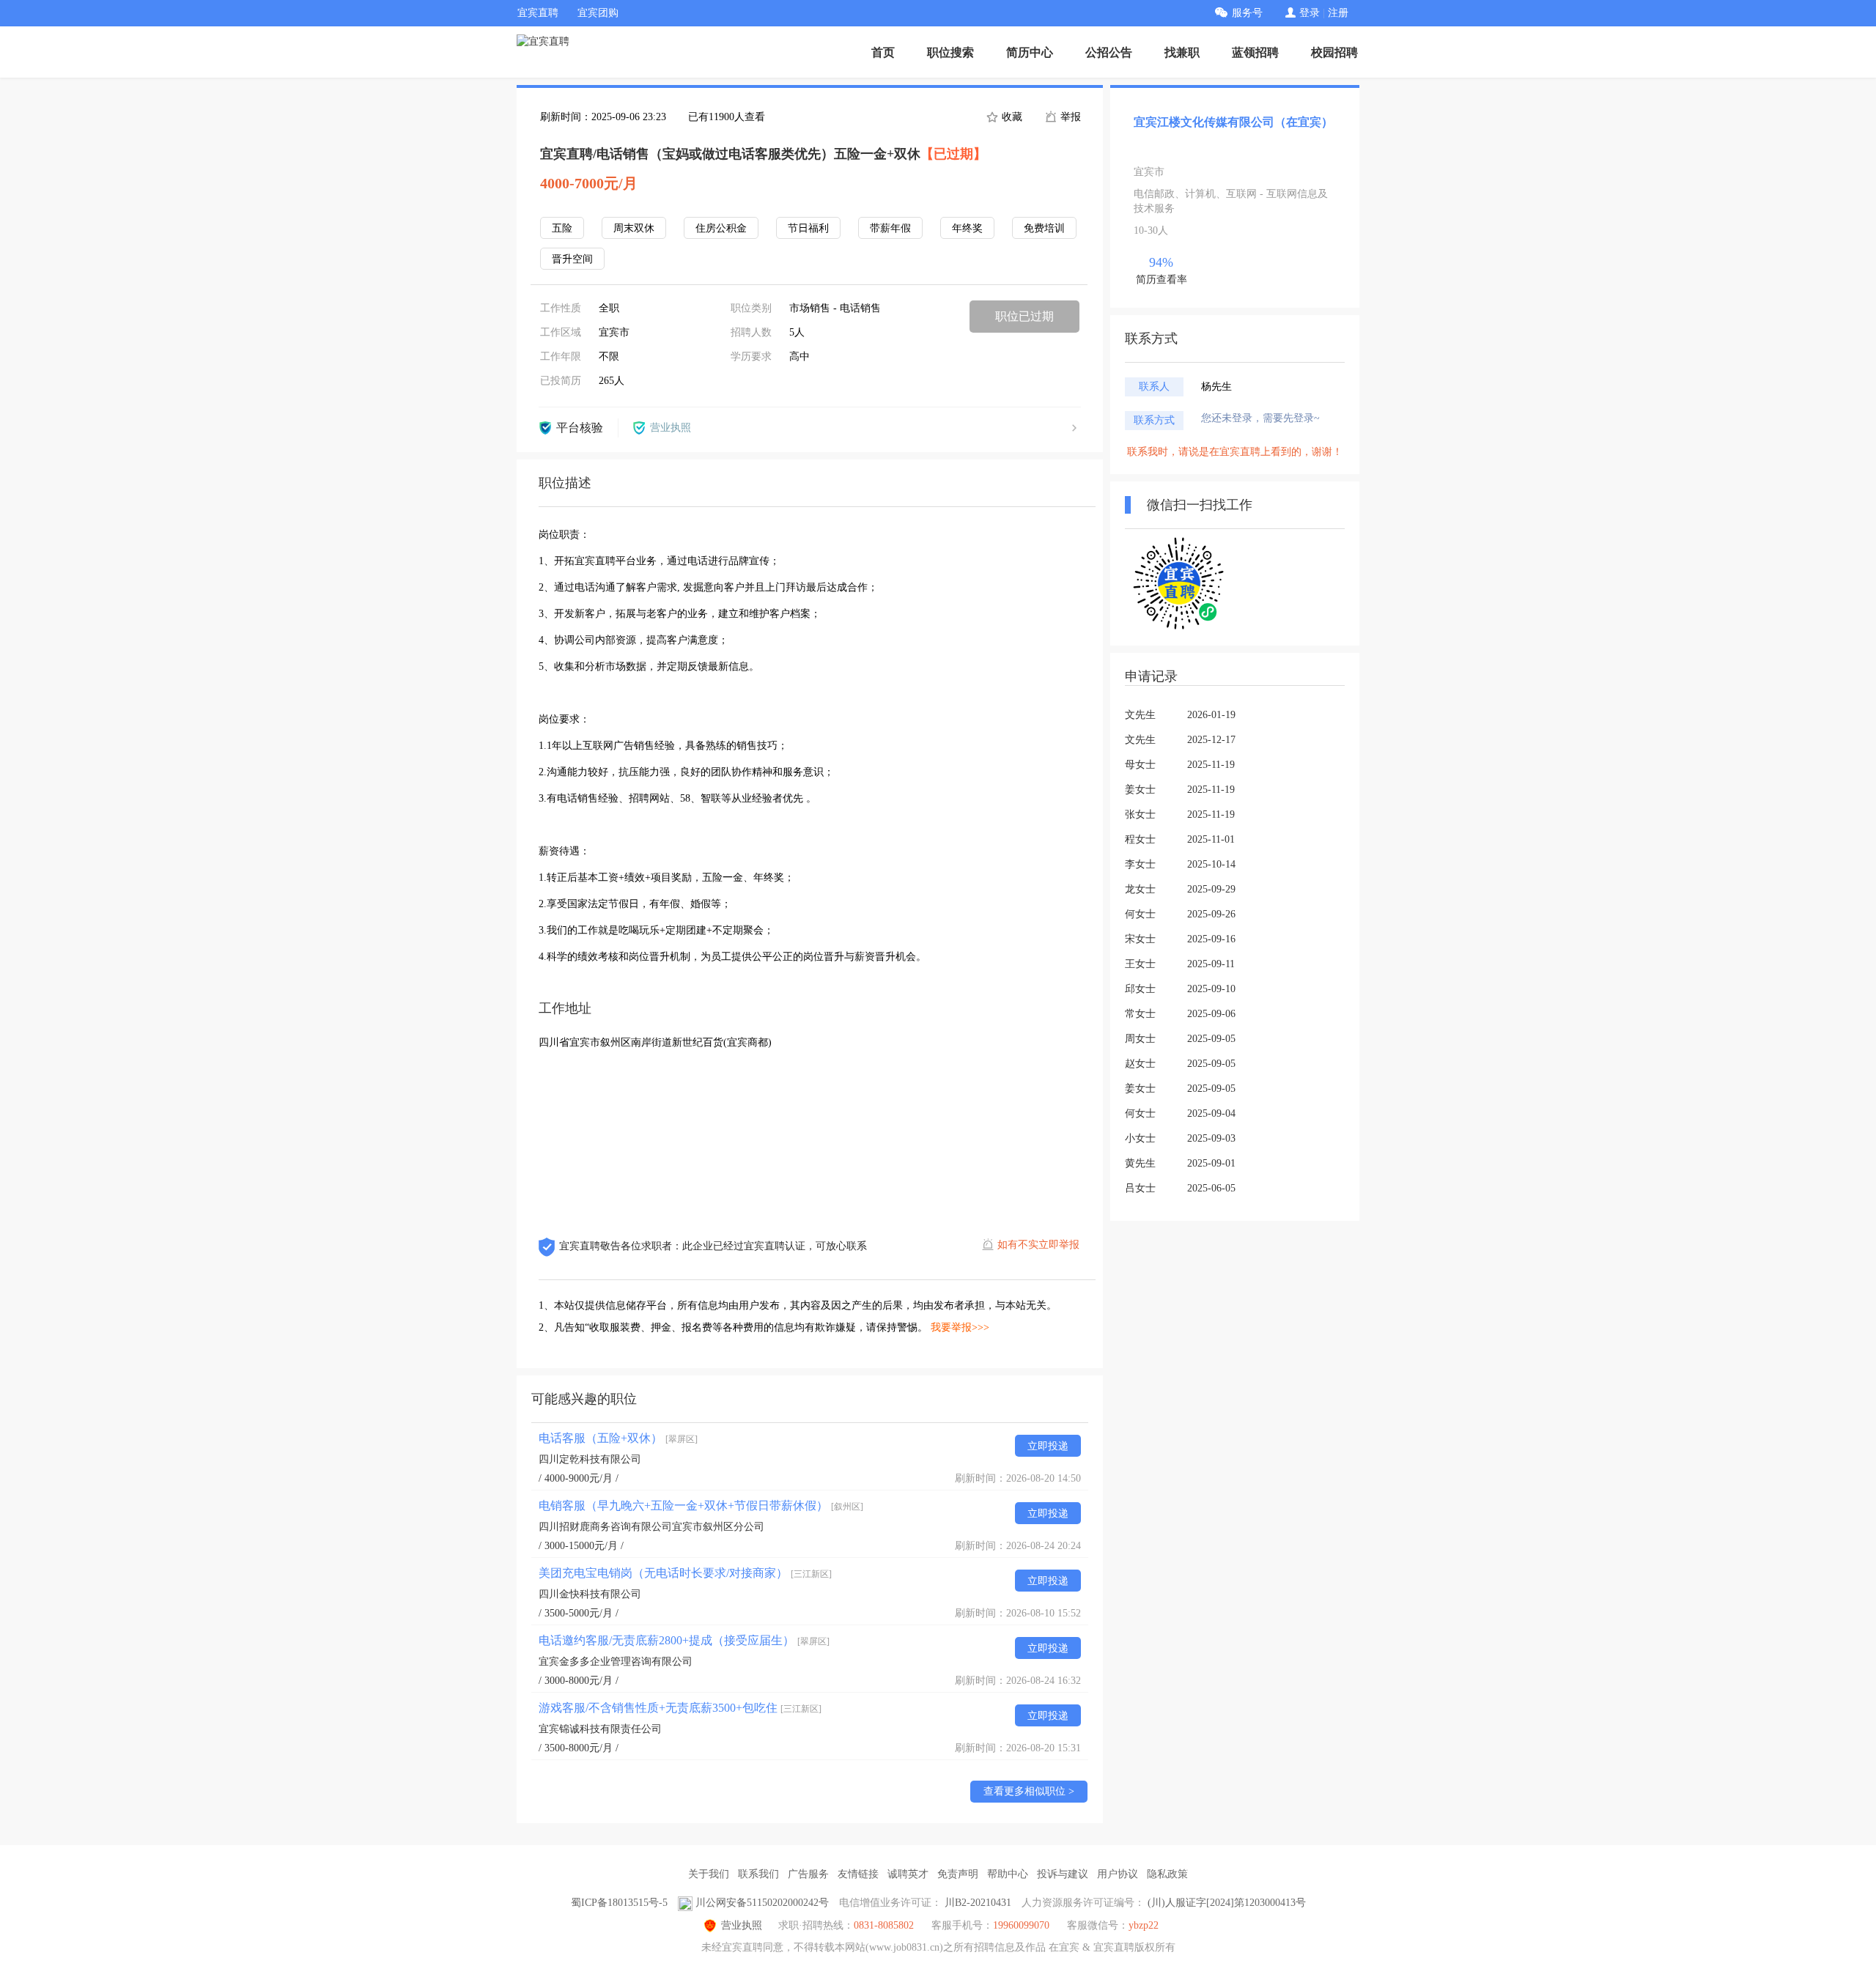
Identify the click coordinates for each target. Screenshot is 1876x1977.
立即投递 (1048, 1446)
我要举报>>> (960, 1327)
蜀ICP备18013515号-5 (619, 1903)
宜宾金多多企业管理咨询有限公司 (616, 1662)
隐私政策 (1167, 1874)
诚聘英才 (908, 1874)
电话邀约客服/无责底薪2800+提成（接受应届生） (684, 1640)
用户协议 (1118, 1874)
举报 (1069, 117)
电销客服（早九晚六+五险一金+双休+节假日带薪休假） (701, 1505)
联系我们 (758, 1874)
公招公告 (1109, 52)
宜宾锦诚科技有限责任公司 (600, 1729)
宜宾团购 (598, 13)
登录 (1310, 13)
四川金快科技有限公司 (590, 1594)
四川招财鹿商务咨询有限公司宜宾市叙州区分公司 (651, 1527)
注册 (1338, 13)
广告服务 (808, 1874)
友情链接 (858, 1874)
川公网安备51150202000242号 (762, 1903)
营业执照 (742, 1925)
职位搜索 (950, 52)
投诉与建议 (1063, 1874)
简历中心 (1030, 52)
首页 (883, 52)
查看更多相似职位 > (1029, 1791)
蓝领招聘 (1255, 52)
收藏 (1011, 117)
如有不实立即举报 (1038, 1245)
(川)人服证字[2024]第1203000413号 (1227, 1903)
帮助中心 (1008, 1874)
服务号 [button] (1247, 13)
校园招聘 (1334, 52)
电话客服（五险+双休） (618, 1438)
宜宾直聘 (538, 13)
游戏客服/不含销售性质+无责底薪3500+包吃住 (680, 1708)
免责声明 (958, 1874)
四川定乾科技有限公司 (590, 1459)
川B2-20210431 (978, 1903)
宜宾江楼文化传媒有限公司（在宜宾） (1233, 122)
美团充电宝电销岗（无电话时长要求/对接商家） (685, 1573)
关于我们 (709, 1874)
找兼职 (1182, 52)
